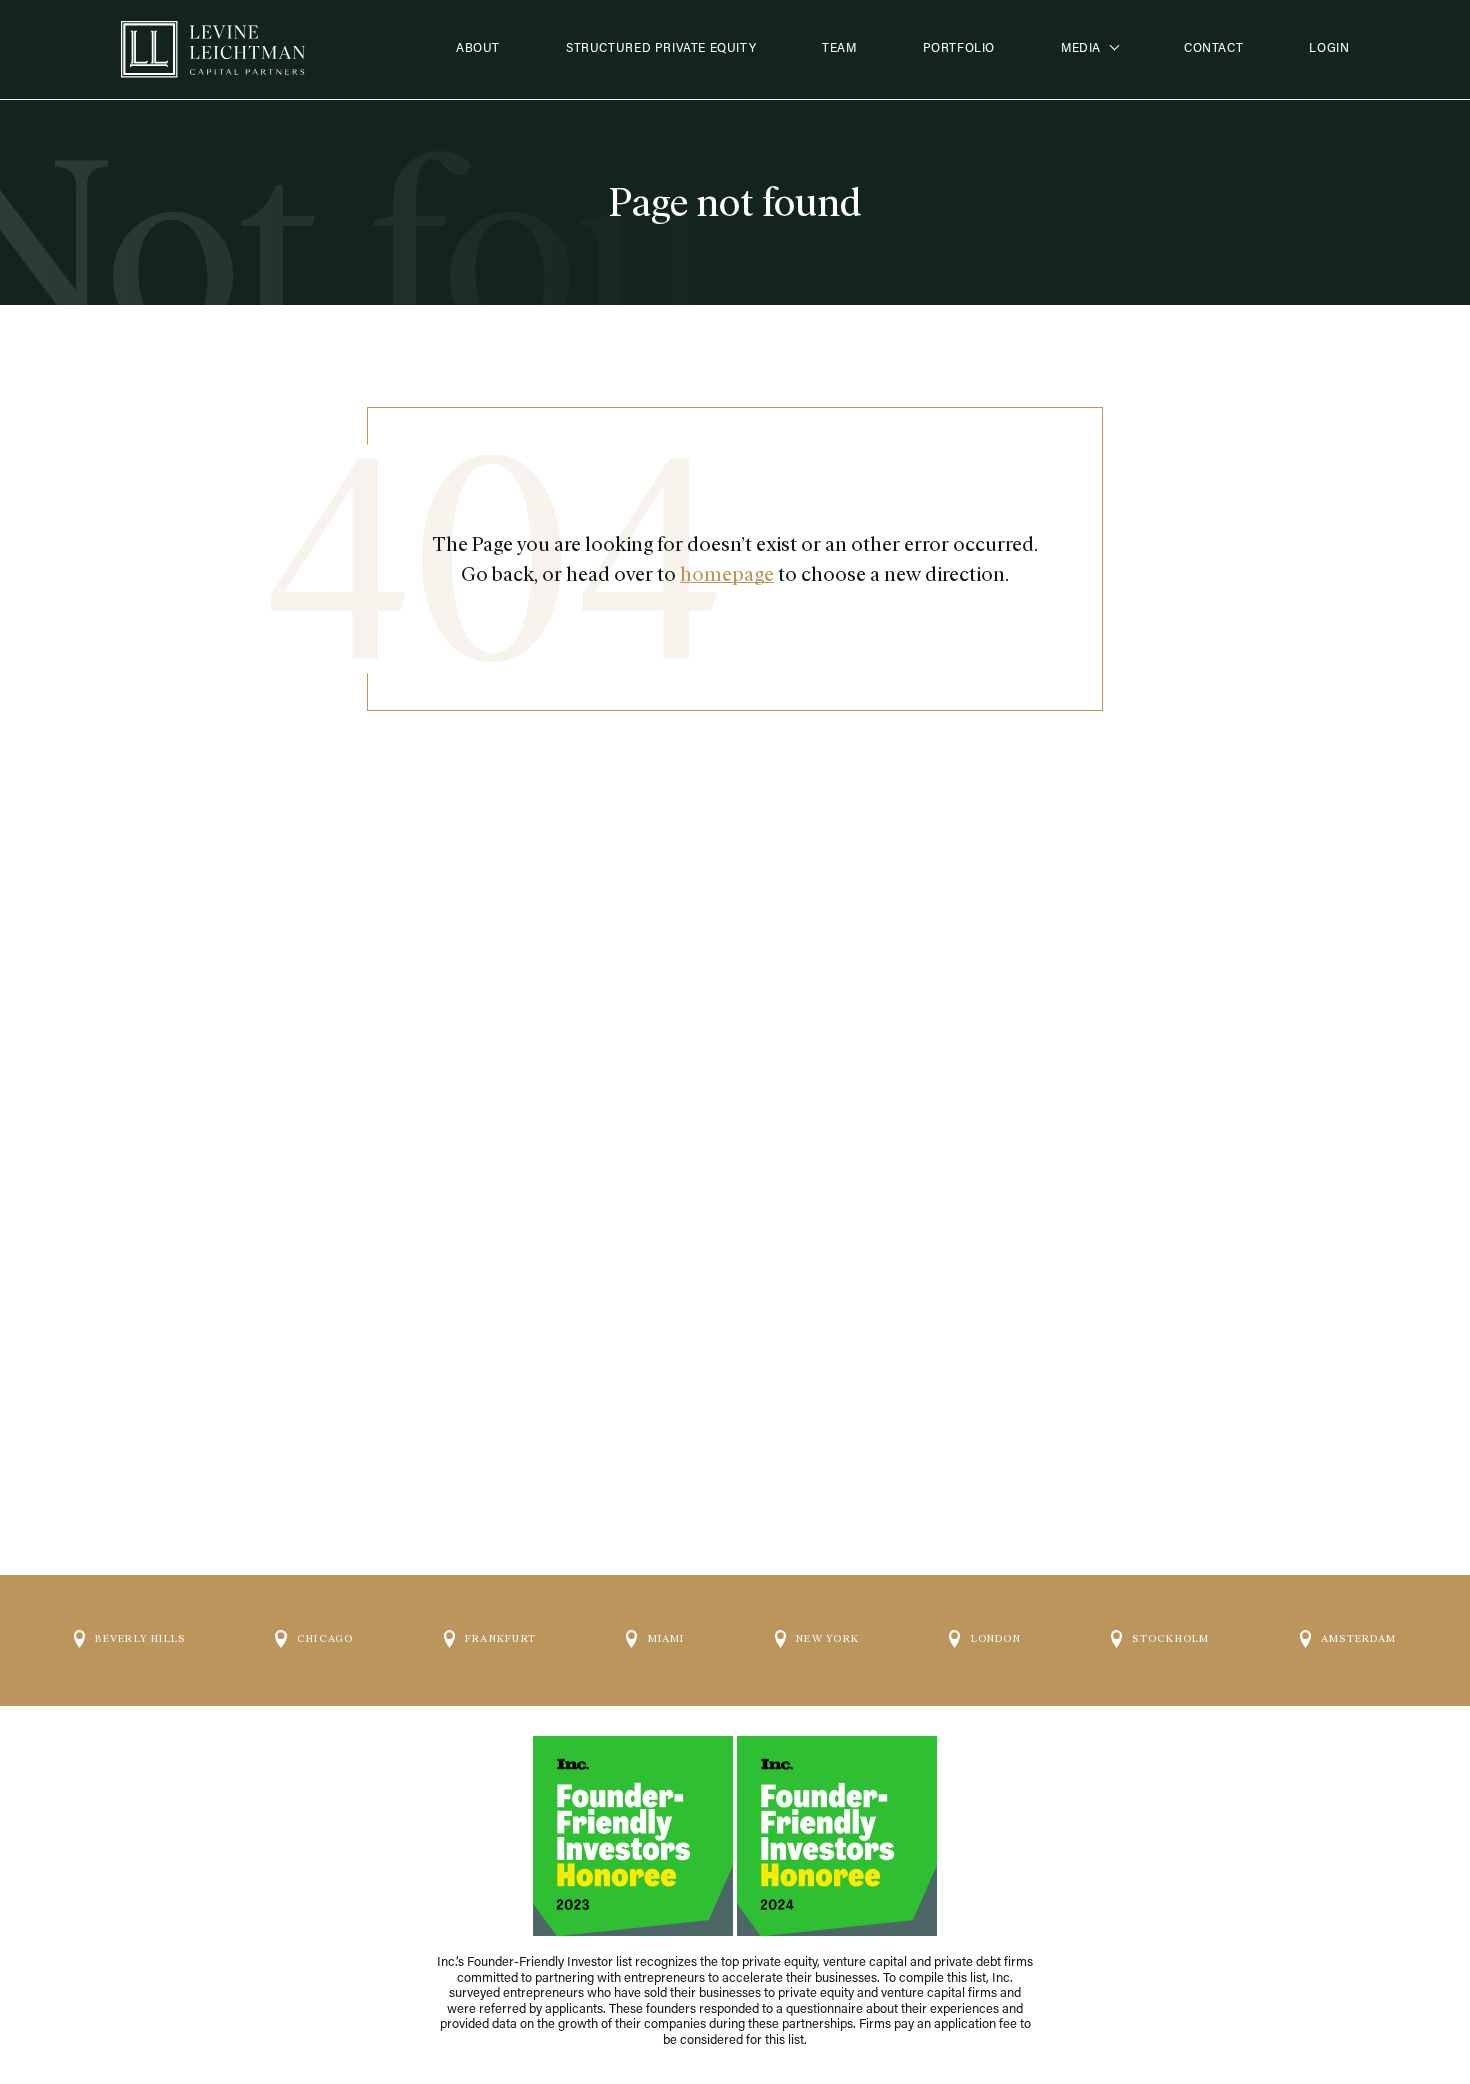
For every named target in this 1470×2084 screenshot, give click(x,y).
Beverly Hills (140, 1638)
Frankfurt (500, 1638)
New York (827, 1638)
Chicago (325, 1638)
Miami (666, 1638)
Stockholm (1170, 1638)
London (996, 1638)
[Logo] (213, 49)
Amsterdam (1358, 1638)
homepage (727, 574)
